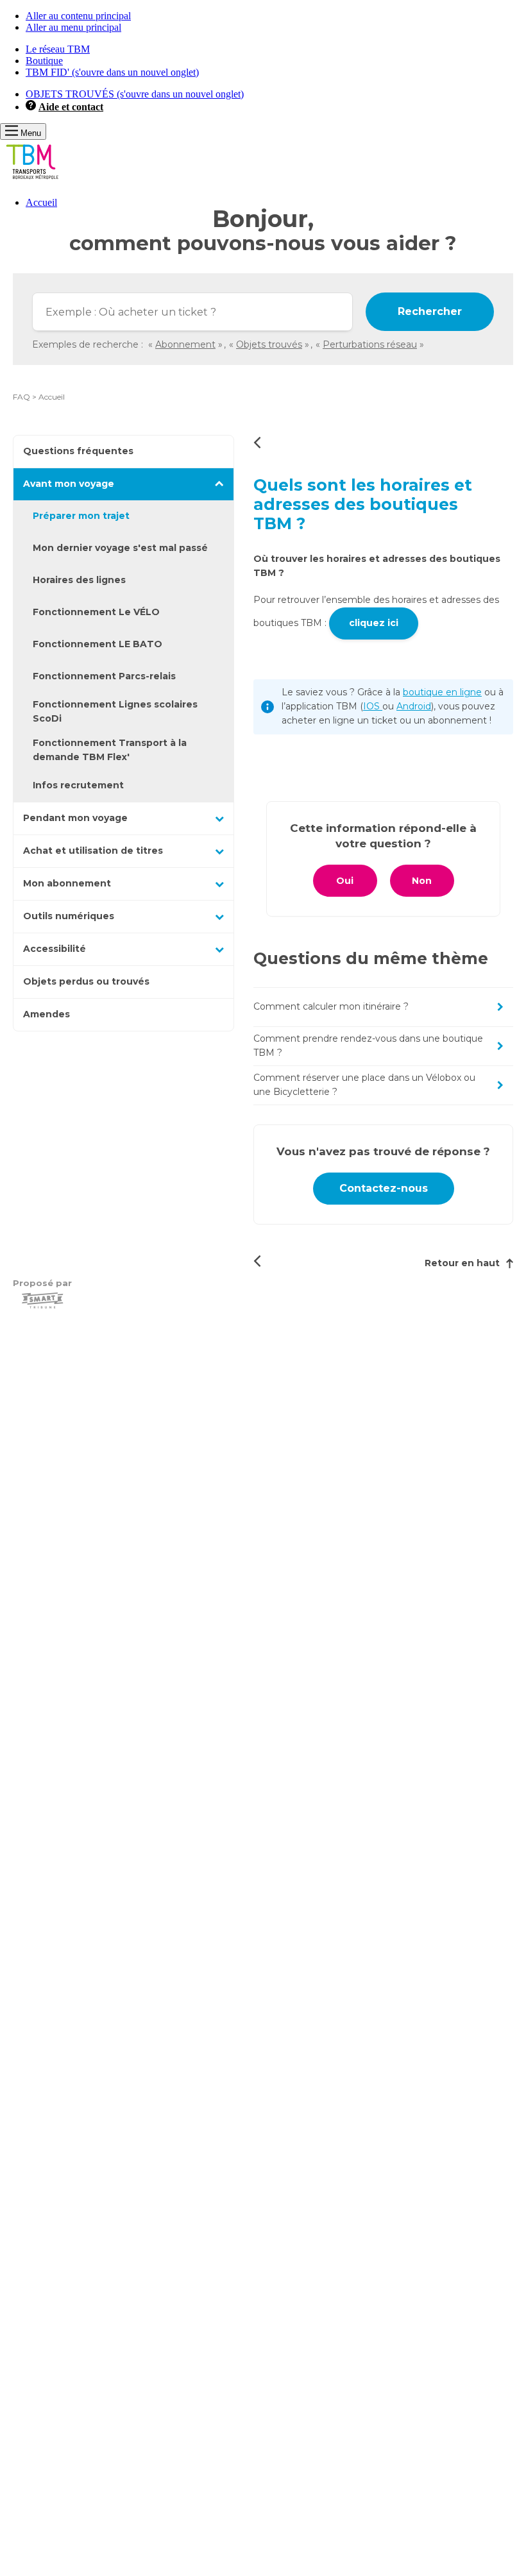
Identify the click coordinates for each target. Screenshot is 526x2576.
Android (414, 706)
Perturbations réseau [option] (370, 344)
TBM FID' (112, 72)
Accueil (41, 202)
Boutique (44, 61)
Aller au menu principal (73, 27)
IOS (373, 706)
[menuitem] (276, 203)
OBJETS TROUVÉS (135, 94)
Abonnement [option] (185, 344)
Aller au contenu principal (78, 16)
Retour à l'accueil (257, 442)
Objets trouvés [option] (269, 344)
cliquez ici (374, 623)
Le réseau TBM (58, 49)
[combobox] (192, 312)
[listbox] (288, 344)
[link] (39, 397)
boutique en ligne (442, 692)
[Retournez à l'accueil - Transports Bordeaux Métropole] (32, 181)
